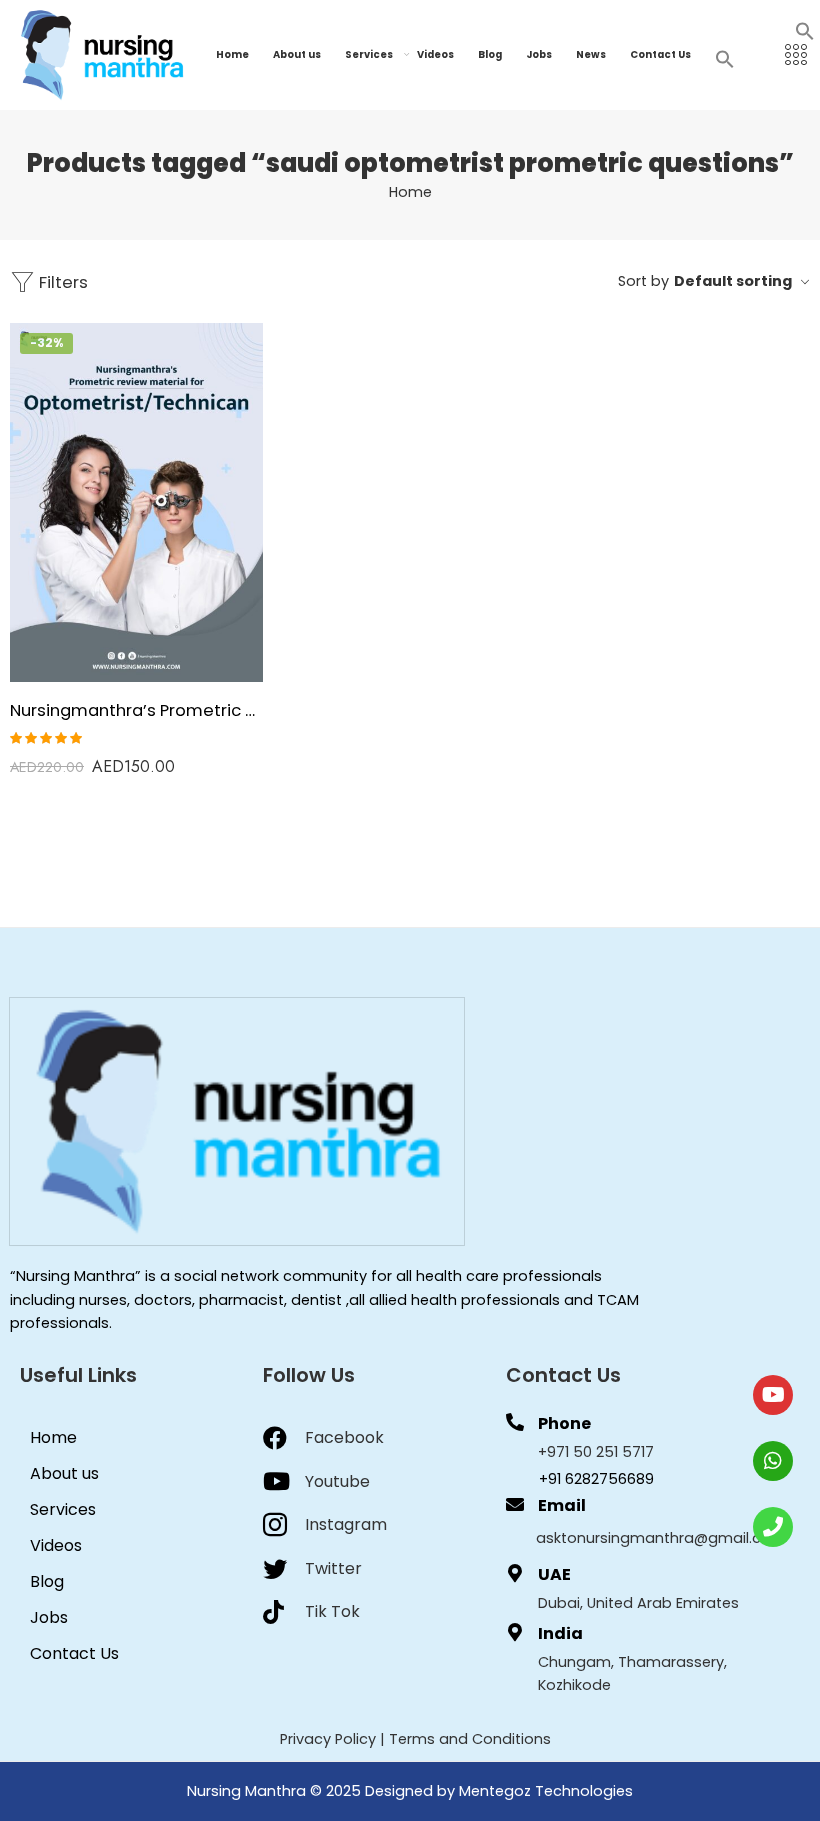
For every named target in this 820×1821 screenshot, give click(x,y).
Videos (435, 54)
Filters (61, 282)
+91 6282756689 (596, 1479)
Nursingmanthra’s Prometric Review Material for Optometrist (136, 710)
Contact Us (660, 54)
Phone (564, 1423)
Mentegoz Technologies (546, 1791)
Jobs (539, 54)
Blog (490, 54)
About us (297, 54)
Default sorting (733, 281)
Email (562, 1505)
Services (369, 54)
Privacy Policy (328, 1739)
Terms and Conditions (470, 1739)
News (591, 54)
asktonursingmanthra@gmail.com (661, 1538)
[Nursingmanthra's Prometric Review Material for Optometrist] (136, 502)
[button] (805, 30)
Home (232, 54)
